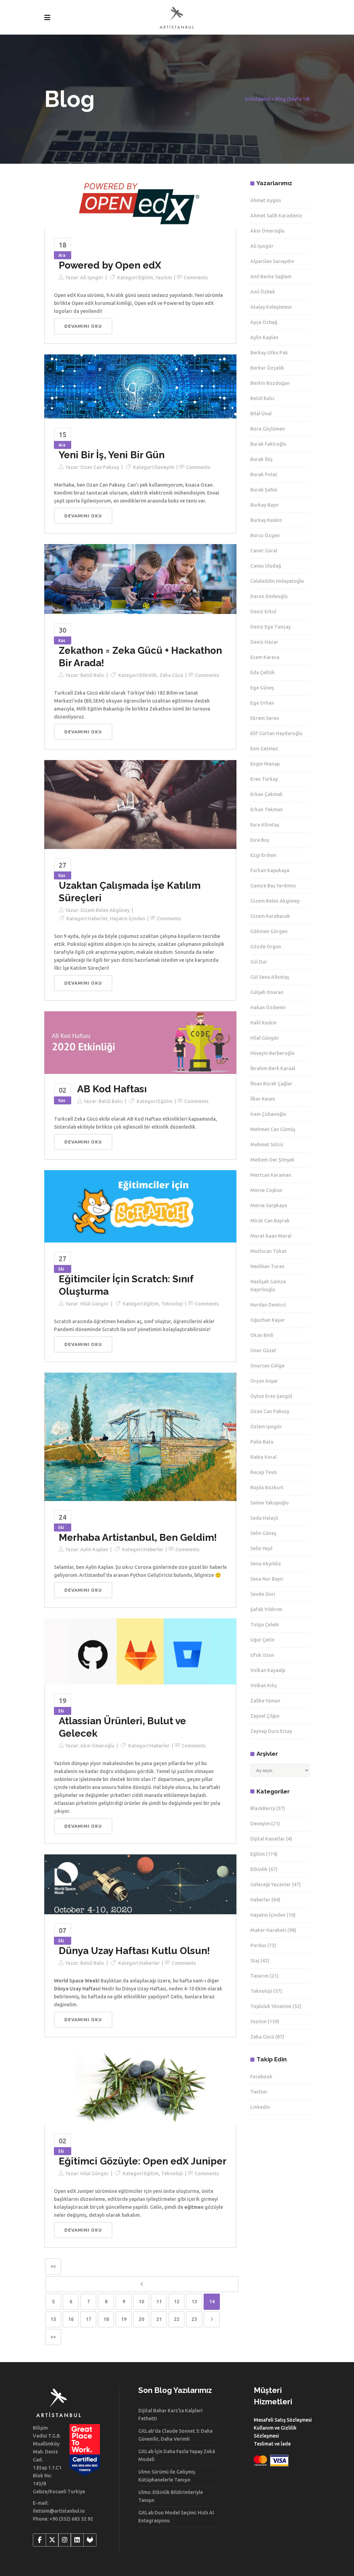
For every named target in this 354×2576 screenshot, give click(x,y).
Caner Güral (264, 551)
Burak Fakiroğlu (268, 444)
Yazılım (164, 278)
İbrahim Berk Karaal (273, 1068)
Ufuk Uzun (262, 1655)
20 (141, 2319)
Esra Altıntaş (265, 825)
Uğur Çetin (262, 1640)
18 (106, 2319)
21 (159, 2319)
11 (159, 2302)
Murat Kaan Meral (271, 1236)
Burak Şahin (264, 490)
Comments (196, 278)
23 (194, 2319)
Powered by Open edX (110, 265)
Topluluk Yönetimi (271, 2006)
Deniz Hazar (264, 642)
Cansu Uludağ (266, 566)
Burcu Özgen (265, 535)
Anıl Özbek (263, 292)
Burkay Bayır (265, 505)
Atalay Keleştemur (271, 307)
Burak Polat (264, 474)
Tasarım (259, 1976)
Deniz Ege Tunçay (271, 627)
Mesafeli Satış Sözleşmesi (283, 2420)
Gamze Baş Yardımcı (273, 886)
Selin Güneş (263, 1533)
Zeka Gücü (171, 675)
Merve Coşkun (266, 1190)
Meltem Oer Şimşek (272, 1160)
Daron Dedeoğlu (269, 596)
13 (194, 2302)
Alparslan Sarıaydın (272, 261)
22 (177, 2319)
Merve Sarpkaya (269, 1205)
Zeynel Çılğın (265, 1716)
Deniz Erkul (263, 612)
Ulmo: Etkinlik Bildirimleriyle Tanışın (171, 2496)
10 (141, 2302)
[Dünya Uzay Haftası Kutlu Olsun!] (140, 1884)
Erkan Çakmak (267, 794)
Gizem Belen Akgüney (105, 910)
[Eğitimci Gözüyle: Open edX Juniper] (140, 2086)
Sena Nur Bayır (267, 1579)
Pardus (258, 1945)
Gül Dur (259, 962)
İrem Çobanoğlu (268, 1114)
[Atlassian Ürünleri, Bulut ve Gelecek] (140, 1651)
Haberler (98, 919)
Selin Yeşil (261, 1548)
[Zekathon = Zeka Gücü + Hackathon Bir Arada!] (140, 579)
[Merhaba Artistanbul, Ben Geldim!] (140, 1436)
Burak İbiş (261, 459)
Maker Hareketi (268, 1930)
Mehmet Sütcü (267, 1145)
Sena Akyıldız (266, 1564)
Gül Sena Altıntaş (270, 977)
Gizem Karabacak (270, 916)
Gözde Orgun (266, 947)
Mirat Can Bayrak (270, 1221)
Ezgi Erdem (263, 855)
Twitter (259, 2092)
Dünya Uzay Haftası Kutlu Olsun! (134, 1951)
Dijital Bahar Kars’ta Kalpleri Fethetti (170, 2415)
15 (53, 2319)
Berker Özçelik (267, 368)
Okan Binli (262, 1335)
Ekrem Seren (265, 718)
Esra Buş (260, 840)
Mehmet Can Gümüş (273, 1129)
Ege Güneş (262, 688)
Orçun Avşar (264, 1381)
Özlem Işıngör (266, 1427)
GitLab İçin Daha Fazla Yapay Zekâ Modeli (177, 2455)
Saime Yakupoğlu (269, 1503)
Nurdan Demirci (268, 1305)
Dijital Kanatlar (268, 1839)
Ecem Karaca (265, 657)
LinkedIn (260, 2107)
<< (53, 2266)
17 (88, 2319)
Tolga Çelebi (265, 1625)
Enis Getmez (264, 749)
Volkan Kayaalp (268, 1670)
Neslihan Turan (267, 1266)
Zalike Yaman (265, 1701)
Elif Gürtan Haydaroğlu (276, 733)
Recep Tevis (264, 1472)
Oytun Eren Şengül (271, 1396)
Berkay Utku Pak (269, 353)
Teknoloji (172, 1304)
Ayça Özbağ (264, 322)
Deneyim (164, 467)
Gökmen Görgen (269, 931)
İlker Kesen (263, 1099)
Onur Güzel (263, 1350)
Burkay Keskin (266, 520)
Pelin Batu (262, 1442)
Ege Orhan (262, 703)
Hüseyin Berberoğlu (272, 1053)
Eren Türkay (264, 779)
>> (53, 2337)
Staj (255, 1961)
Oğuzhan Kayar (268, 1320)
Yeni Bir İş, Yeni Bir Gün (112, 455)
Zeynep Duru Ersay (271, 1731)
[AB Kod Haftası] (140, 1042)
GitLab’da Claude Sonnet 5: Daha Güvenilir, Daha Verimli (175, 2435)
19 (124, 2319)
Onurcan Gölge (267, 1366)
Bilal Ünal (261, 414)
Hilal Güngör (95, 1304)
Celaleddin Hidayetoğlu (277, 581)
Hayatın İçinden (128, 919)
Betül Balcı (92, 675)
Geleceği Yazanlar (271, 1884)
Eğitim (146, 278)
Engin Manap (265, 764)
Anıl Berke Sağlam (271, 277)
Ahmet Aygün (266, 200)
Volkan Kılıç (264, 1685)
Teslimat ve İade (272, 2444)
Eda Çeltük (263, 672)
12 (177, 2302)
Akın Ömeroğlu (97, 1746)
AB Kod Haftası (112, 1089)
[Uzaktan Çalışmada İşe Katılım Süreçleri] (140, 804)
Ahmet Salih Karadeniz (276, 216)
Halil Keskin (263, 1023)
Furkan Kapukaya (270, 870)
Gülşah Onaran (267, 992)
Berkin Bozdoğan (270, 383)
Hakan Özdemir (268, 1007)
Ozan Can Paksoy (100, 467)
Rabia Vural (263, 1457)
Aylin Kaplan (94, 1549)
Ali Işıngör (92, 278)
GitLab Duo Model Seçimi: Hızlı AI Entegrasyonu (176, 2517)
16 (71, 2319)
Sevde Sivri (263, 1594)
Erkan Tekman (267, 810)
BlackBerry (263, 1808)
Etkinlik (148, 675)
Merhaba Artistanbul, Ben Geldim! (138, 1538)
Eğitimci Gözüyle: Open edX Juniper (143, 2161)
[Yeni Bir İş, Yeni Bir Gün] (140, 386)
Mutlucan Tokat (268, 1251)
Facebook (261, 2077)
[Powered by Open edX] (140, 204)
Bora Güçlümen (268, 429)
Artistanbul (258, 99)
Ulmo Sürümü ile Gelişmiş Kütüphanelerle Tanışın (167, 2476)
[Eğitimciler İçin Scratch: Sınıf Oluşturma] (140, 1206)
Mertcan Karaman (271, 1175)
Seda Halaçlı (264, 1518)
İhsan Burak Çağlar (271, 1084)
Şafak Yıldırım (266, 1609)
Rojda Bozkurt (267, 1488)
